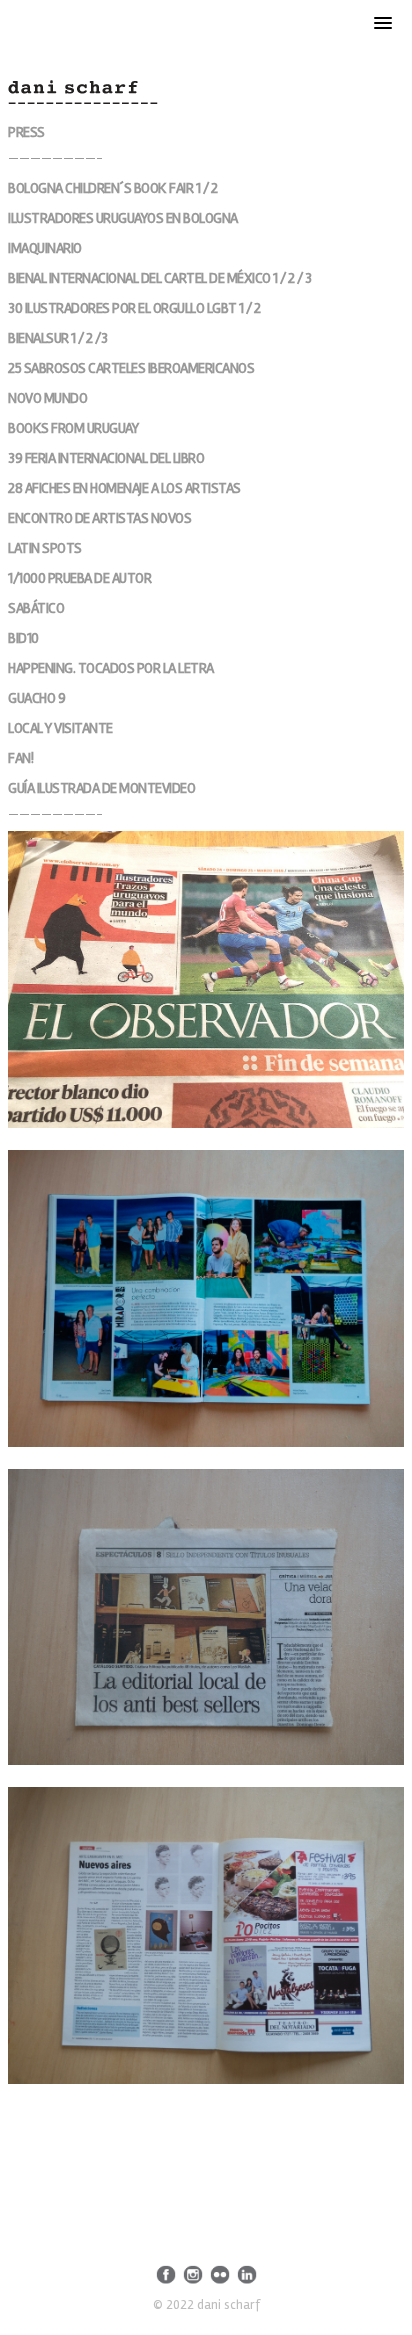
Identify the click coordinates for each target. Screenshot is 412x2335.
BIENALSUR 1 (42, 338)
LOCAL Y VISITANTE (60, 728)
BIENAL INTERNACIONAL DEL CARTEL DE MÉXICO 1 (143, 278)
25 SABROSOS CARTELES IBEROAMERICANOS (131, 368)
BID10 (23, 638)
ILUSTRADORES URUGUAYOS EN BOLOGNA (123, 218)
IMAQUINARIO (45, 248)
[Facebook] (166, 2275)
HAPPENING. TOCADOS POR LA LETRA (111, 668)
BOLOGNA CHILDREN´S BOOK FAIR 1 (104, 188)
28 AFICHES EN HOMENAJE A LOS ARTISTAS (124, 488)
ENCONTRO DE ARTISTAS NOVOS (99, 518)
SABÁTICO (36, 608)
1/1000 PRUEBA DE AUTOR (79, 578)
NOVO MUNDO (47, 398)
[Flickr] (220, 2275)
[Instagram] (193, 2275)
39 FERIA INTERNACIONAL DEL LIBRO (106, 458)
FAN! (20, 758)
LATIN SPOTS (45, 548)
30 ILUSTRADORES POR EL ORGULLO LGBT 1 (126, 308)
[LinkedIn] (247, 2275)
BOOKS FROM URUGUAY (73, 428)
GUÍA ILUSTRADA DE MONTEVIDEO (101, 788)
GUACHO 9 (36, 698)
